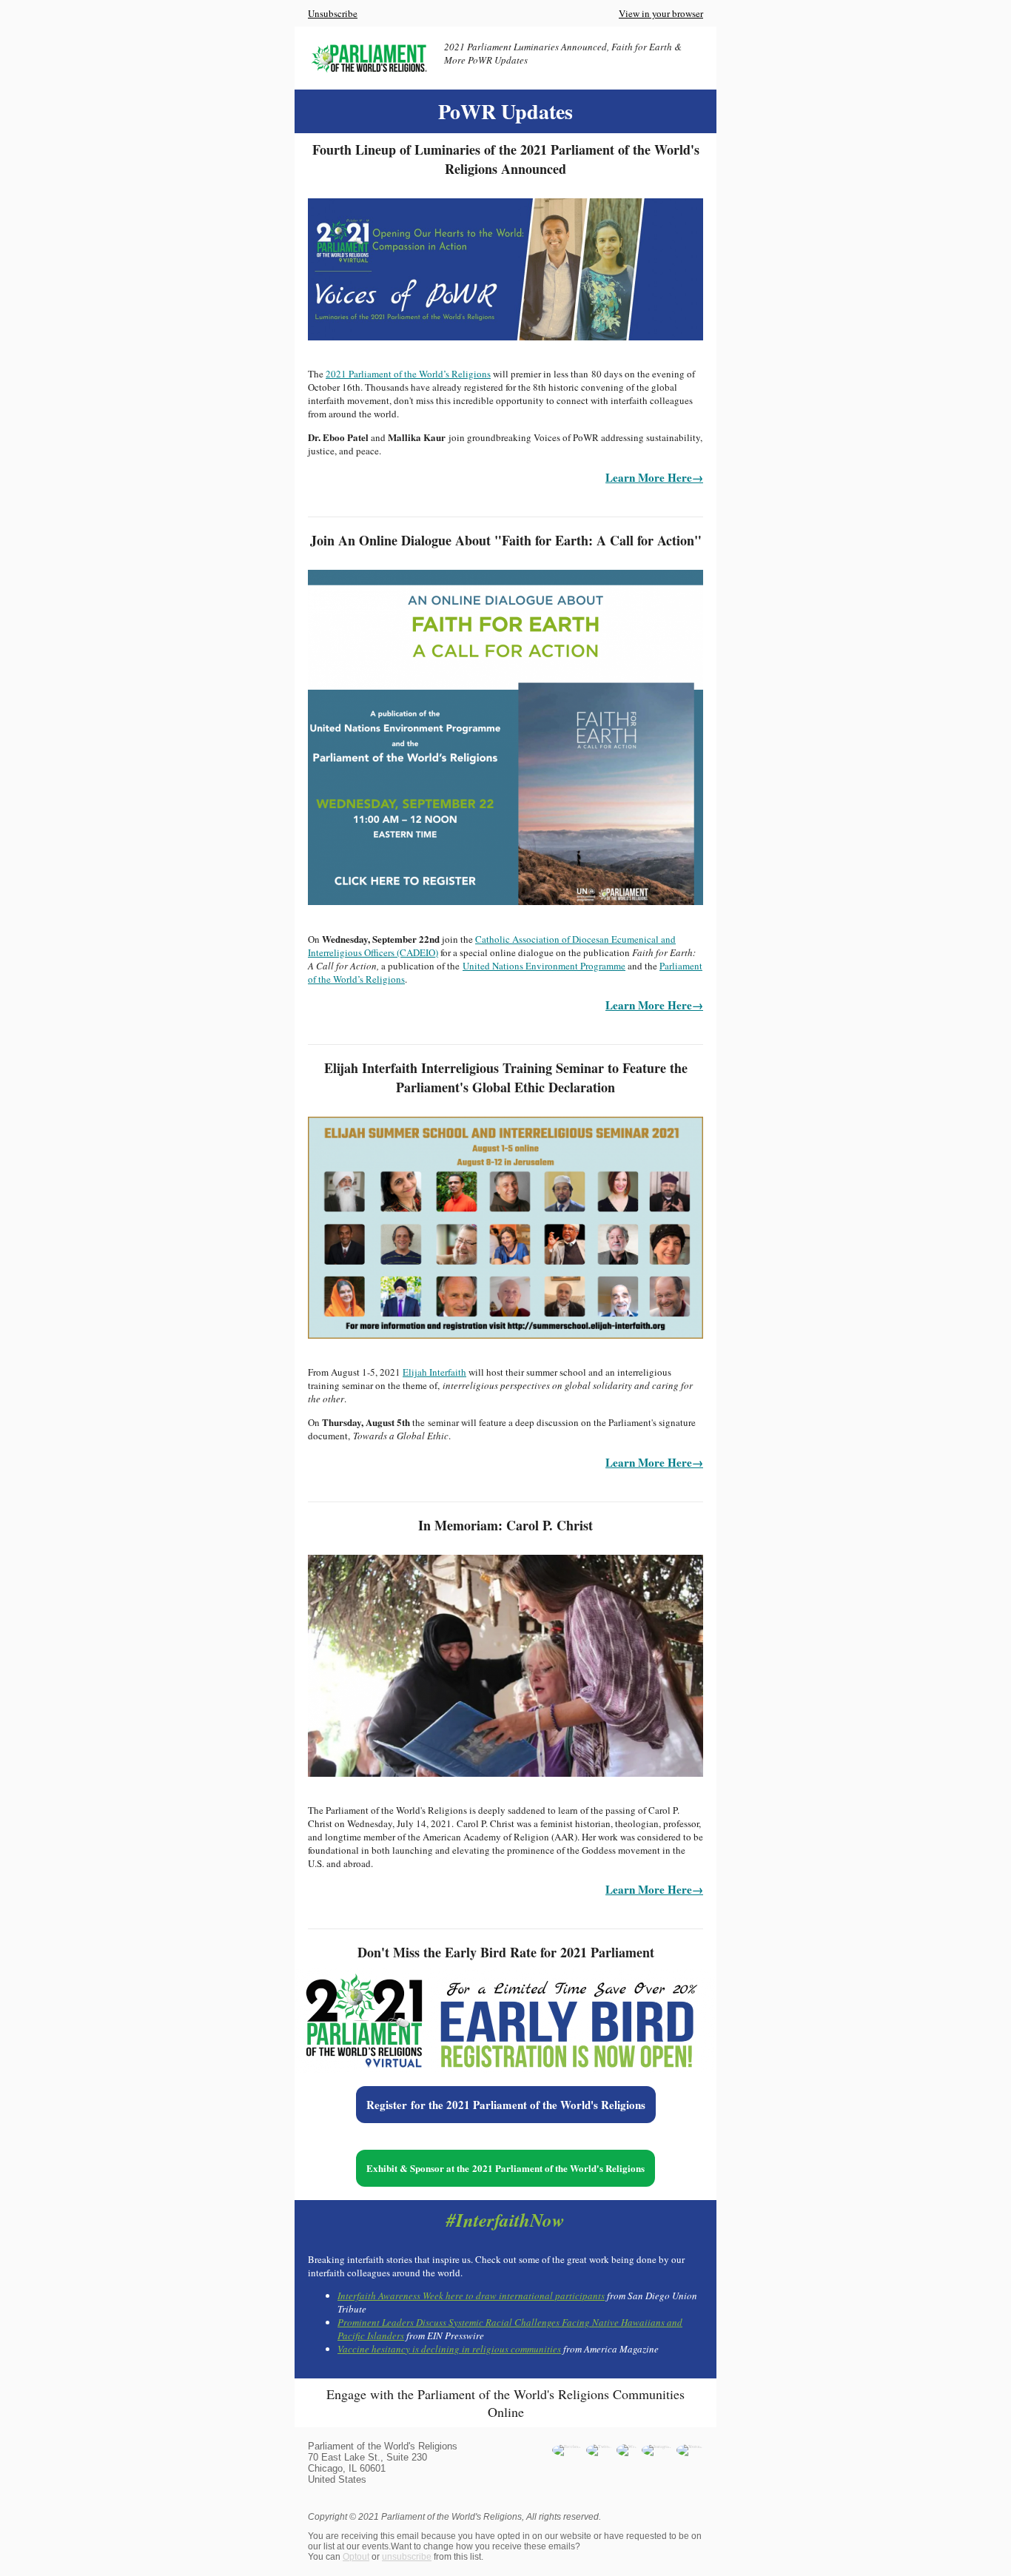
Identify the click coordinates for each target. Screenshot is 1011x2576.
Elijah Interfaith (434, 1372)
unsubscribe (407, 2557)
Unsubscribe (333, 13)
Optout (356, 2557)
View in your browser (661, 13)
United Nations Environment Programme (544, 966)
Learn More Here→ (654, 477)
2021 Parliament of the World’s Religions (408, 374)
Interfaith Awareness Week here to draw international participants (471, 2296)
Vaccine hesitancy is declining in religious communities (449, 2349)
